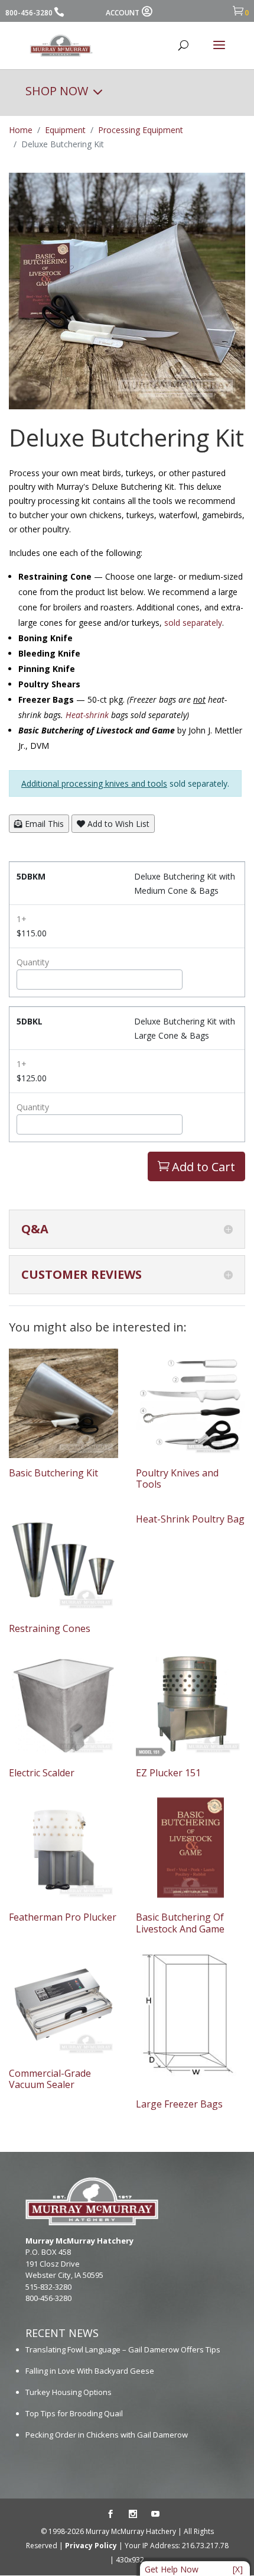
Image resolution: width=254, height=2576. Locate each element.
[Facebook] (110, 2514)
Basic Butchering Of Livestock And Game (180, 1923)
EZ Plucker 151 (168, 1773)
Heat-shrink (87, 715)
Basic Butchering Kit (53, 1473)
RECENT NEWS (62, 2333)
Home (21, 130)
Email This (43, 824)
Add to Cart (196, 1167)
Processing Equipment (141, 130)
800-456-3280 (29, 13)
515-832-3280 (48, 2287)
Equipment (65, 130)
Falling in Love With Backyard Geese (90, 2371)
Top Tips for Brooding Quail (74, 2413)
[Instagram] (133, 2514)
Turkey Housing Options (69, 2392)
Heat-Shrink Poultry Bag (190, 1519)
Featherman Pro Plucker (63, 1917)
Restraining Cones (50, 1628)
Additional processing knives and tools (94, 783)
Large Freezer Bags (179, 2104)
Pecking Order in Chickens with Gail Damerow (107, 2435)
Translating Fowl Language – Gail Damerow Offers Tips (123, 2349)
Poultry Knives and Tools (177, 1478)
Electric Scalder (42, 1773)
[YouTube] (155, 2514)
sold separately (193, 623)
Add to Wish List (117, 824)
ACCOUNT (123, 13)
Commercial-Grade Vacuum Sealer (50, 2079)
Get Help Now (172, 2569)
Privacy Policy (91, 2546)
